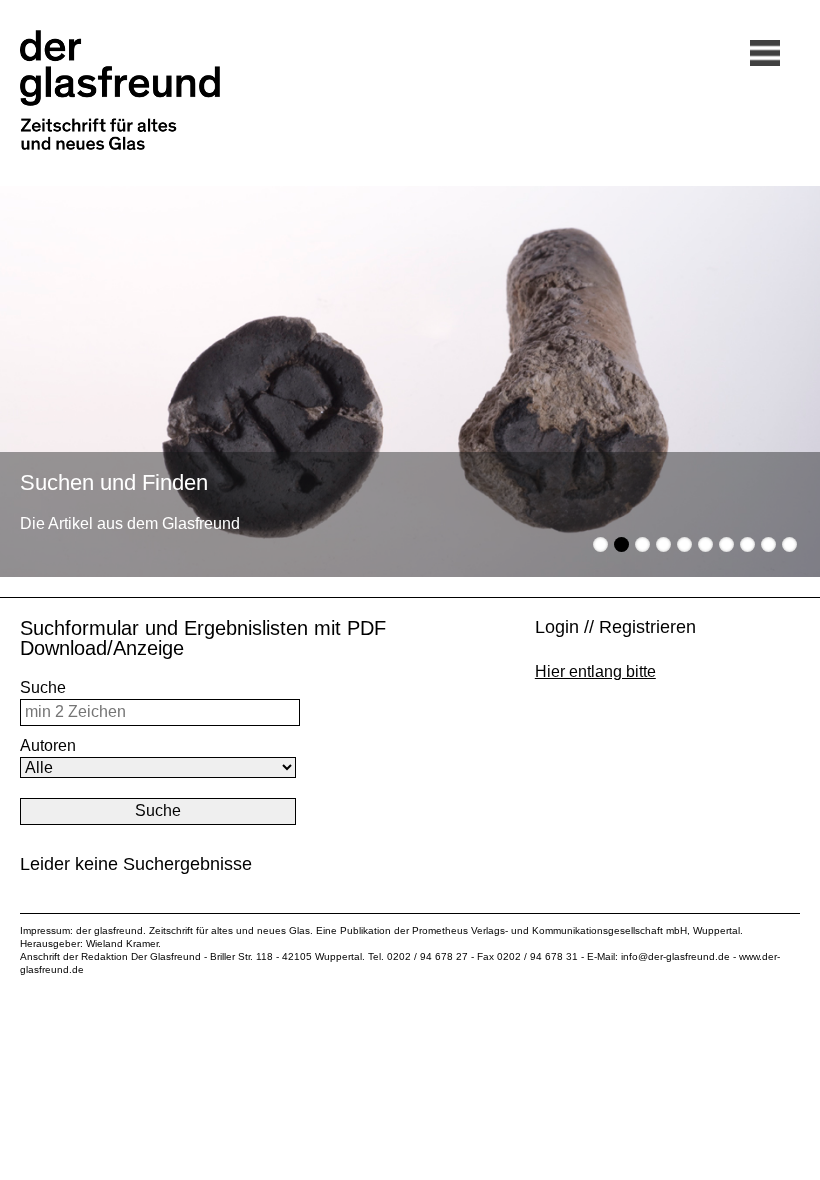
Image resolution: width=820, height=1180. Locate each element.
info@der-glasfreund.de (675, 956)
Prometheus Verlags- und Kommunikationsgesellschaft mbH (549, 930)
